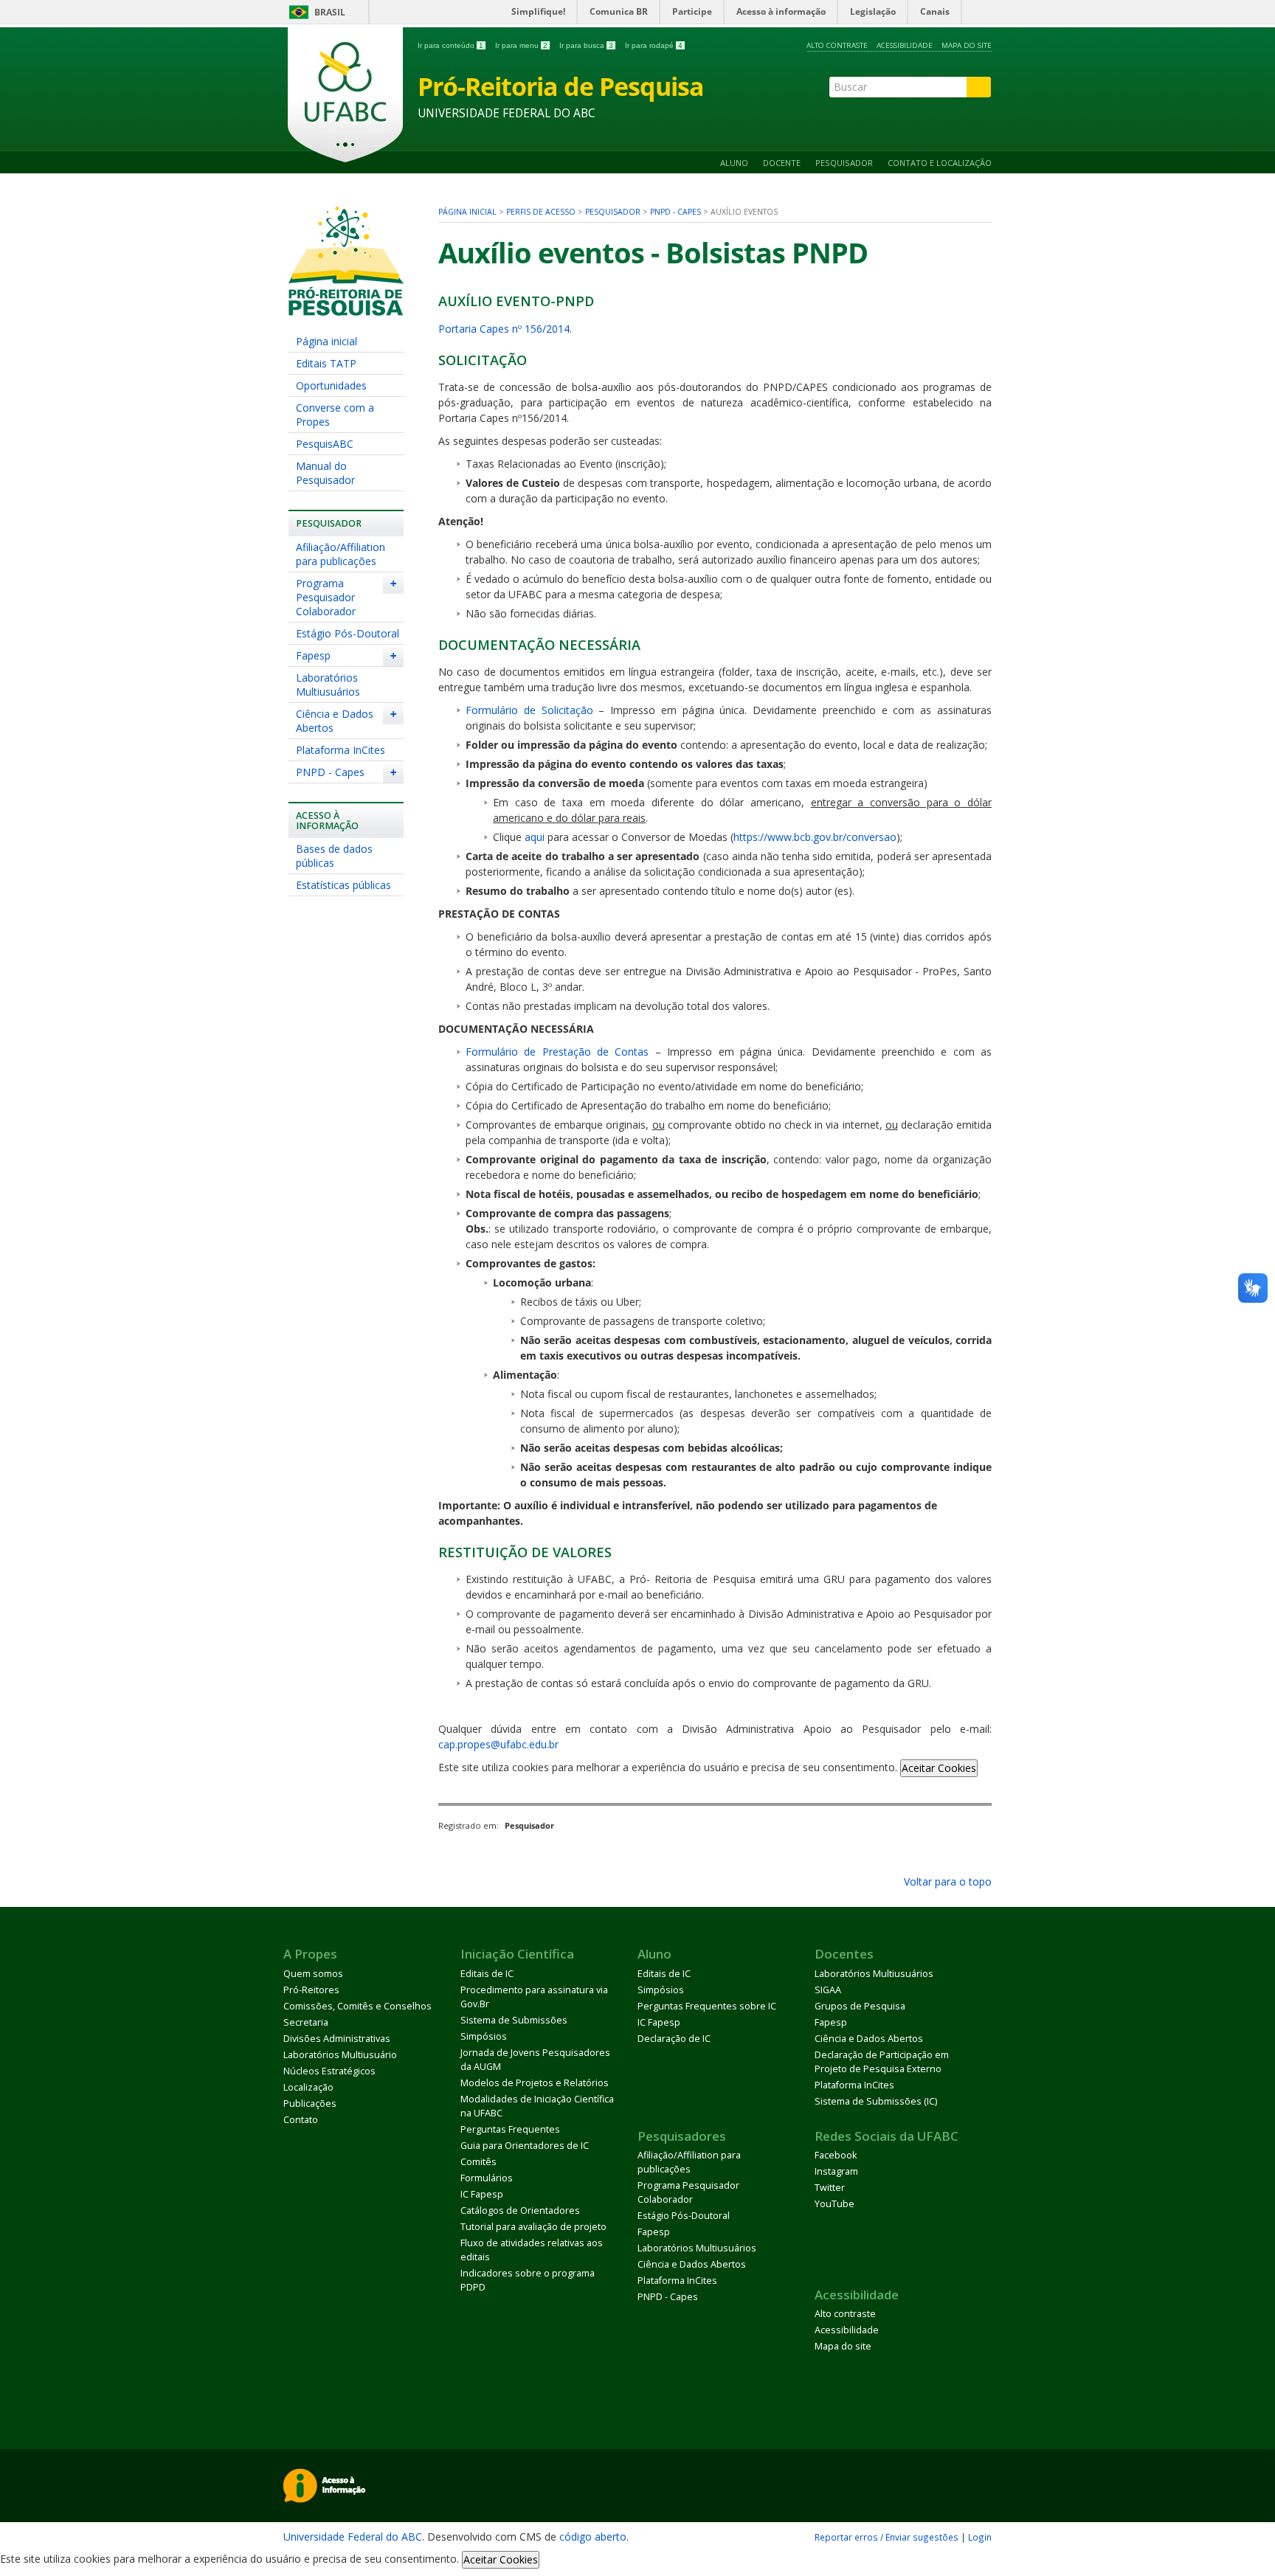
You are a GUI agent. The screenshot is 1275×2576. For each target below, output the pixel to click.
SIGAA (828, 1990)
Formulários (487, 2178)
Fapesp (313, 655)
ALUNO (734, 163)
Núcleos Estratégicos (329, 2071)
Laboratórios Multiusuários (328, 685)
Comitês (478, 2162)
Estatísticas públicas (343, 885)
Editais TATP (326, 363)
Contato (301, 2120)
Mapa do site (967, 45)
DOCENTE (782, 163)
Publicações (310, 2104)
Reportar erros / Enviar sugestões (887, 2537)
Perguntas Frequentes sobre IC (707, 2006)
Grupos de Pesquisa (860, 2006)
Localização (308, 2087)
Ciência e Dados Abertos (335, 721)
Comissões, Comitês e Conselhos (357, 2006)
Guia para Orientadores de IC (525, 2146)
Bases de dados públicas (334, 856)
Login (980, 2537)
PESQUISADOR (844, 163)
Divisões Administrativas (337, 2039)
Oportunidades (331, 385)
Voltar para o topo (946, 1881)
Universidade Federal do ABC (353, 2537)
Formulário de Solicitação (529, 710)
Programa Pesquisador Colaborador (326, 597)
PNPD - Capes (330, 772)
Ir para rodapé (654, 45)
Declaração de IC (674, 2039)
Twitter (830, 2188)
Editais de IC (487, 1974)
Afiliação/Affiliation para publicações (341, 554)
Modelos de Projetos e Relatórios (535, 2083)
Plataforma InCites (341, 750)
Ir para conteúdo (450, 45)
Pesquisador (613, 212)
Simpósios (484, 2036)
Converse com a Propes (335, 415)
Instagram (836, 2171)
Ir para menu (521, 45)
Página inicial (326, 341)
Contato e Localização (940, 163)
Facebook (836, 2155)
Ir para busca (586, 45)
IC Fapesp (482, 2194)
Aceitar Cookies (939, 1768)
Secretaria (306, 2022)
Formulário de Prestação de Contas (557, 1052)
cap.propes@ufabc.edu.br (498, 1744)
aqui (535, 837)
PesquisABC (325, 444)
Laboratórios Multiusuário (340, 2055)
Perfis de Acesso (541, 212)
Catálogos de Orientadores (520, 2210)
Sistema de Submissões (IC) (876, 2101)
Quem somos (313, 1974)
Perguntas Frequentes (510, 2129)
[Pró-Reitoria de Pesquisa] (346, 309)
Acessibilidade (905, 45)
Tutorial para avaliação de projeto (533, 2227)
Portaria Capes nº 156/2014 (504, 329)
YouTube (835, 2204)
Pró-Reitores (311, 1990)
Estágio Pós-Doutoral (348, 633)
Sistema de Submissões (514, 2020)
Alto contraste (837, 45)
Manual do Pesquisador (325, 473)
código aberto (593, 2537)
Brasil (330, 12)
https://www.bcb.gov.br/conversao (815, 837)
